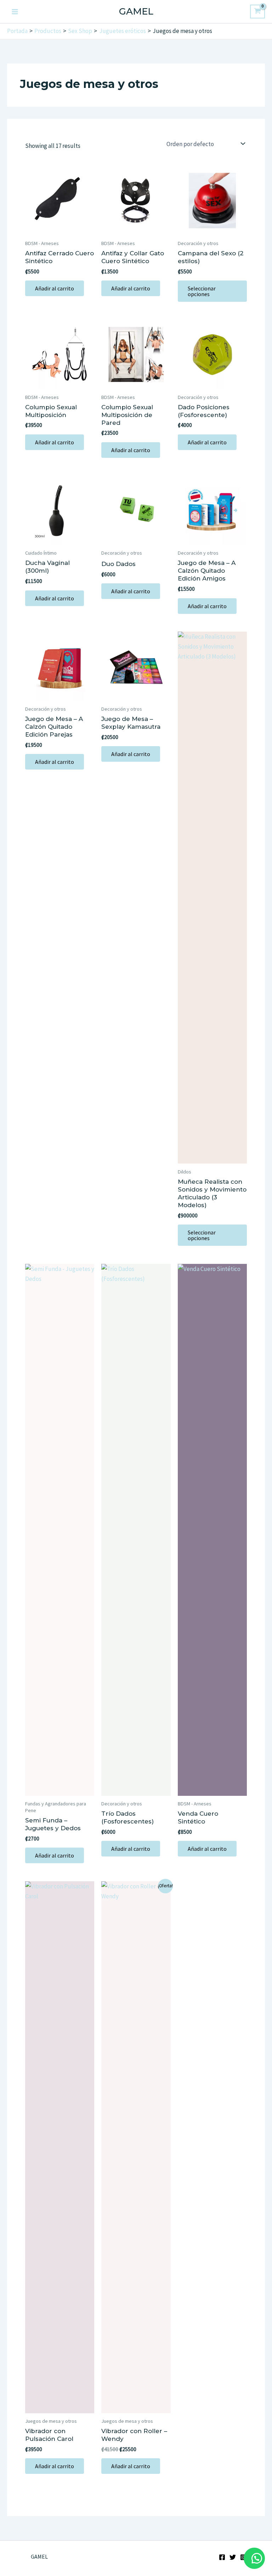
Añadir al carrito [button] (55, 288)
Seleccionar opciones (202, 291)
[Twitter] (233, 2557)
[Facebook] (222, 2557)
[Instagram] (243, 2557)
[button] (254, 2558)
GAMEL (136, 11)
